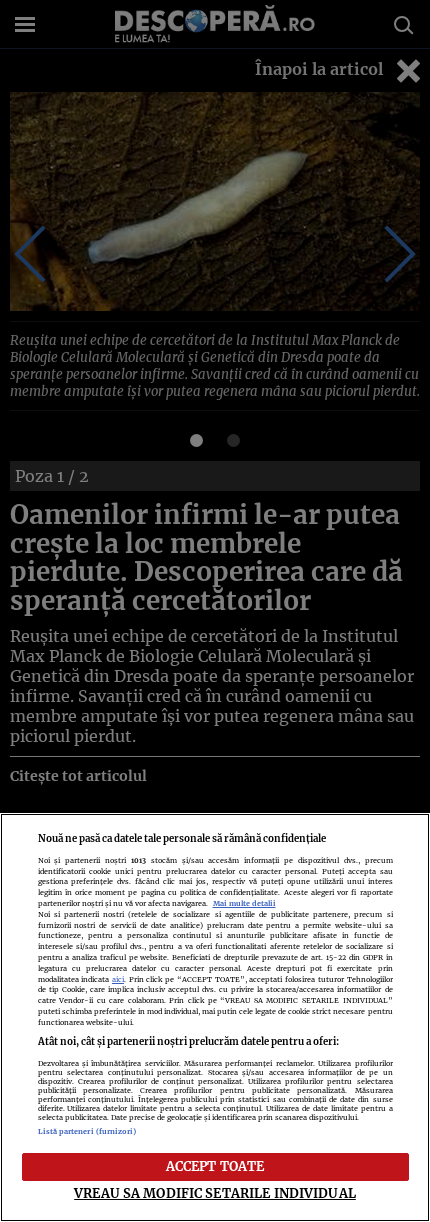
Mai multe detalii (244, 903)
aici (118, 979)
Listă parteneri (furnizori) (87, 1131)
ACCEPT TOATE (215, 1166)
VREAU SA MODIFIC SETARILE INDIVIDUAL (215, 1193)
